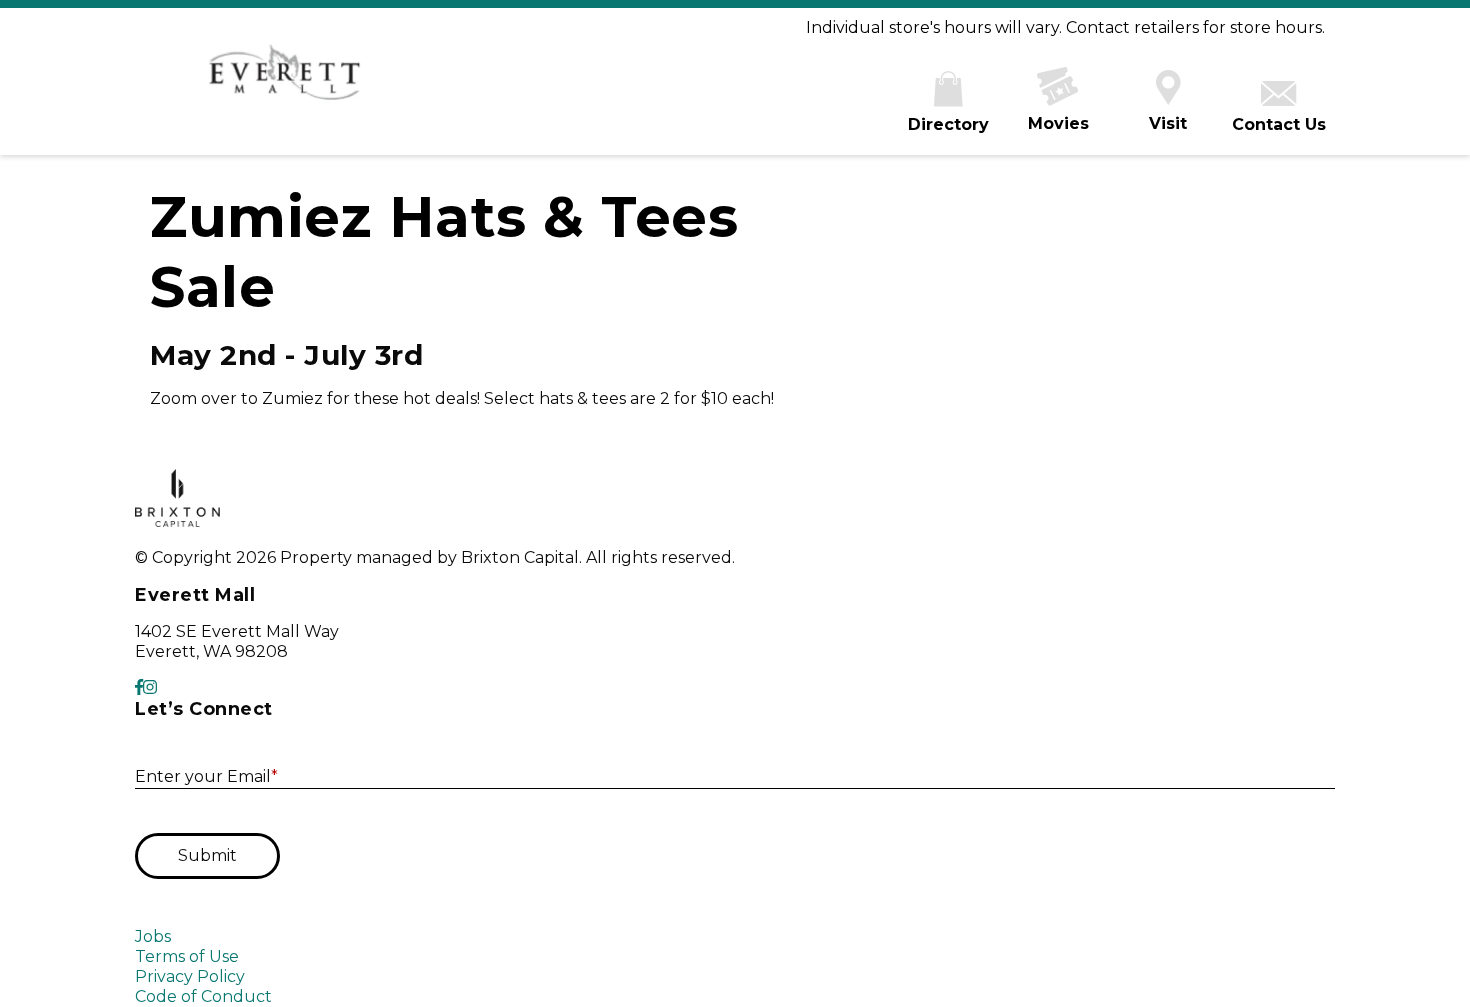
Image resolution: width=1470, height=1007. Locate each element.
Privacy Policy (190, 976)
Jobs (153, 936)
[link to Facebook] (139, 687)
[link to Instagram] (150, 687)
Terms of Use (187, 956)
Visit (1168, 123)
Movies (1058, 123)
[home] (285, 81)
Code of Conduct (203, 996)
